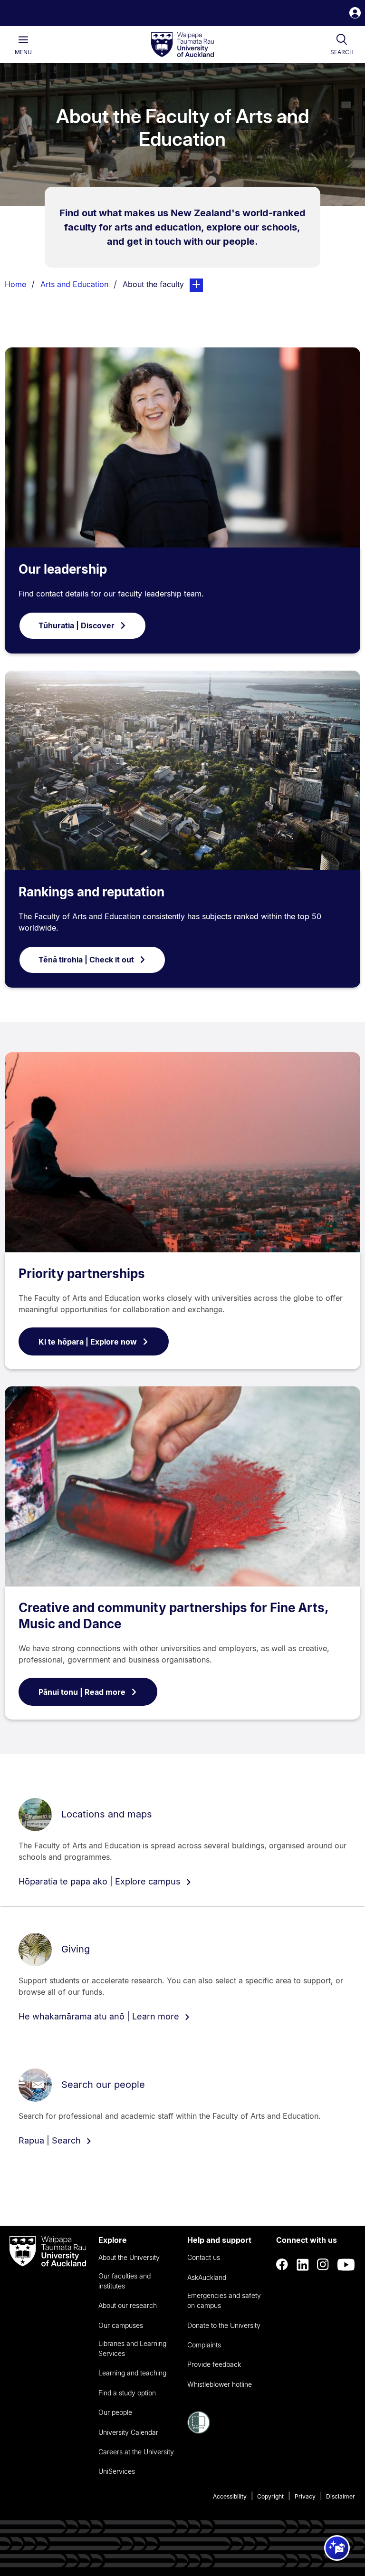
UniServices (117, 2471)
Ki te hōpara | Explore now (88, 1342)
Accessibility (230, 2496)
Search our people (103, 2085)
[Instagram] (323, 2265)
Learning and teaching (132, 2373)
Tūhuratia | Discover (77, 625)
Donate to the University (224, 2325)
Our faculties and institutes (125, 2281)
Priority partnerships (82, 1274)
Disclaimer (341, 2496)
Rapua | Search (51, 2140)
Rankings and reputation (91, 892)
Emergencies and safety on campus (224, 2300)
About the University (129, 2257)
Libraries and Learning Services (132, 2348)
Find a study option (127, 2393)
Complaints (204, 2345)
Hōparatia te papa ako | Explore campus (101, 1881)
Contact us (204, 2257)
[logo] (182, 45)
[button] (355, 14)
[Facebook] (282, 2265)
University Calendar (128, 2432)
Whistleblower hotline (220, 2384)
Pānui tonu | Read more (82, 1692)
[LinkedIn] (303, 2265)
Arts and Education (74, 284)
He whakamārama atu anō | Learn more (100, 2016)
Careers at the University (136, 2452)
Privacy (305, 2496)
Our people (115, 2412)
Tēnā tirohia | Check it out (86, 960)
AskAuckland (207, 2277)
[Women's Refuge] (199, 2431)
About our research (128, 2305)
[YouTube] (346, 2265)
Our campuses (121, 2325)
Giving (76, 1949)
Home (15, 284)
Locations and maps (107, 1814)
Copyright (270, 2496)
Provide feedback (214, 2364)
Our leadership (63, 569)
